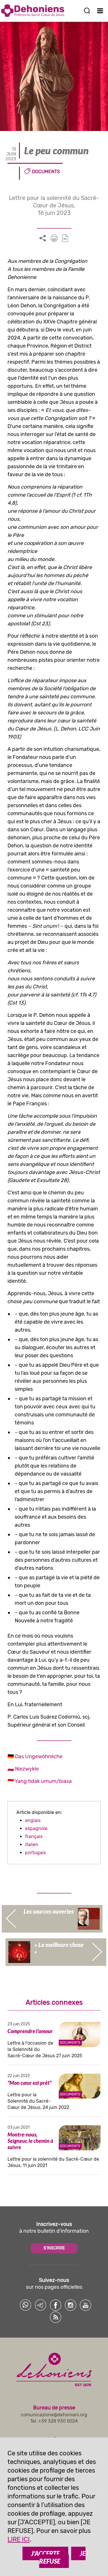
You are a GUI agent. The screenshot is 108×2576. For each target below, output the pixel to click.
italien (32, 1845)
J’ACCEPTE (45, 2553)
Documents (46, 172)
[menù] (100, 11)
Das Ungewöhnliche (39, 1756)
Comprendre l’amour (30, 2031)
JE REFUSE (62, 2557)
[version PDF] (65, 238)
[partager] (43, 238)
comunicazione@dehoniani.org (54, 2415)
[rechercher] (87, 11)
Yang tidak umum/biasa (43, 1781)
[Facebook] (56, 2305)
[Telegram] (41, 2305)
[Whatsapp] (26, 2305)
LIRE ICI (19, 2539)
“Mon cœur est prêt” (30, 2083)
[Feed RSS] (56, 2317)
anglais (33, 1820)
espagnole (36, 1828)
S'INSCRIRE (54, 2248)
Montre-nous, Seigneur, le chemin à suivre (30, 2141)
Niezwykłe (27, 1769)
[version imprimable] (54, 238)
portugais (35, 1853)
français (34, 1836)
